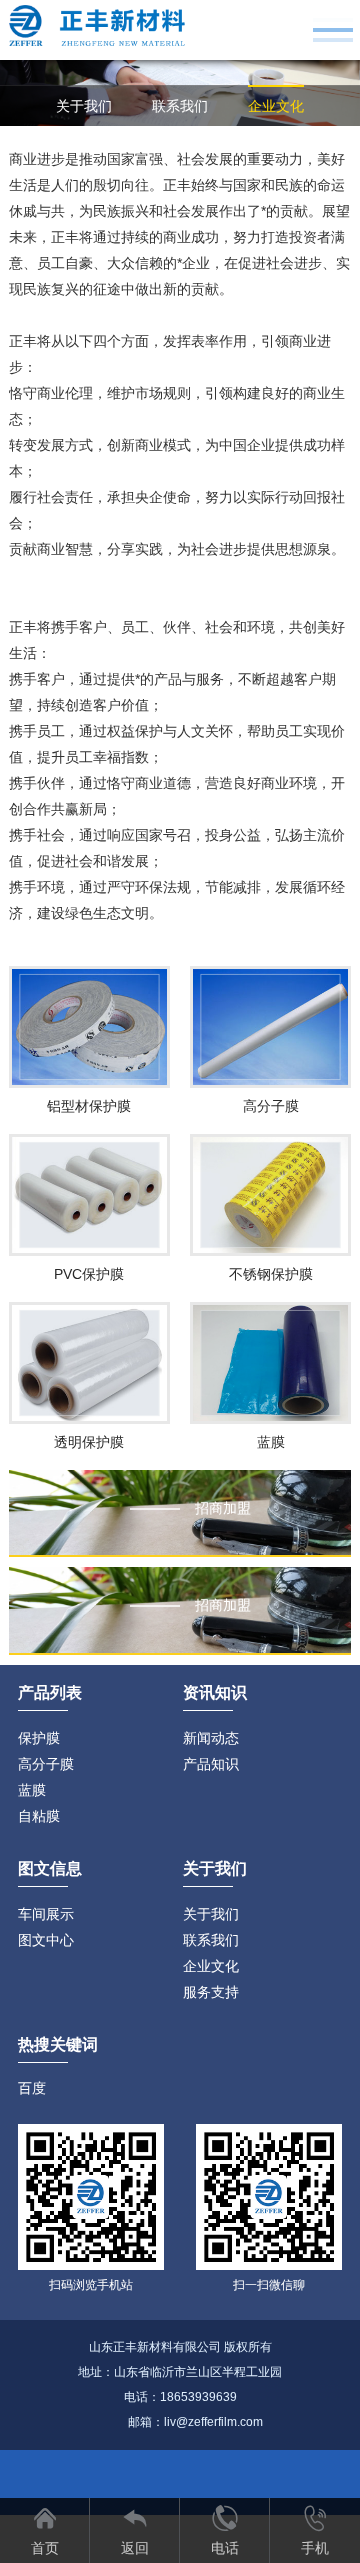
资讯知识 (215, 1692)
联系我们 (180, 106)
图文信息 (50, 1868)
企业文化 (276, 106)
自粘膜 (39, 1816)
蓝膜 (32, 1790)
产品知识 (211, 1764)
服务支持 (180, 146)
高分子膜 (46, 1764)
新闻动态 (211, 1738)
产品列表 (50, 1692)
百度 (32, 2088)
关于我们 (84, 106)
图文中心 (46, 1940)
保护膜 (39, 1738)
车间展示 (46, 1914)
